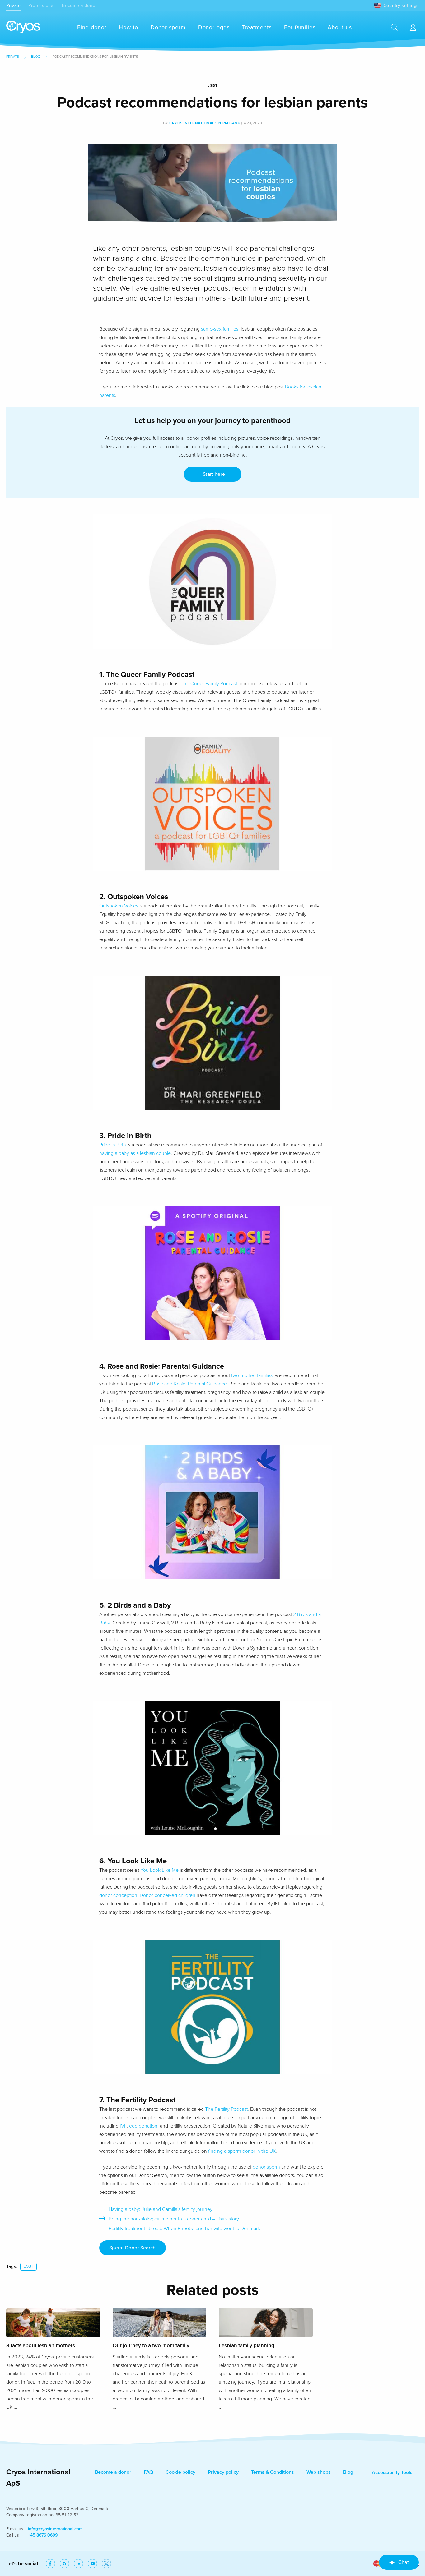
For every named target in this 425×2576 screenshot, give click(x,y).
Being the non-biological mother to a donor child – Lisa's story (174, 2219)
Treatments (257, 27)
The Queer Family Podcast (209, 684)
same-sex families (220, 329)
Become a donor (79, 5)
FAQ (148, 2472)
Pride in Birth (113, 1145)
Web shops (319, 2472)
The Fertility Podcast (226, 2109)
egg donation (143, 2126)
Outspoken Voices (119, 906)
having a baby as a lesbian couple (135, 1153)
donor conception (118, 1895)
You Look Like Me (160, 1870)
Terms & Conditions (273, 2472)
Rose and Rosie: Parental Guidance (189, 1384)
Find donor (92, 27)
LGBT (28, 2266)
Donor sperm (168, 27)
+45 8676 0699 (43, 2535)
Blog (36, 57)
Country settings (401, 5)
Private (14, 5)
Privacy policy (223, 2472)
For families (300, 27)
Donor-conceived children (168, 1895)
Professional (41, 5)
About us (340, 27)
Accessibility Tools (392, 2473)
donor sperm (266, 2167)
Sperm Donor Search (133, 2248)
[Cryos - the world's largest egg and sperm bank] (23, 27)
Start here (213, 474)
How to (128, 27)
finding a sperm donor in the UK (242, 2151)
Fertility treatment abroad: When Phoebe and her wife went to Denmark (184, 2229)
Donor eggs (214, 27)
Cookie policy (180, 2472)
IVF (123, 2126)
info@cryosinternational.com (55, 2529)
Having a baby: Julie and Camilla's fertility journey (161, 2209)
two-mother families (252, 1375)
